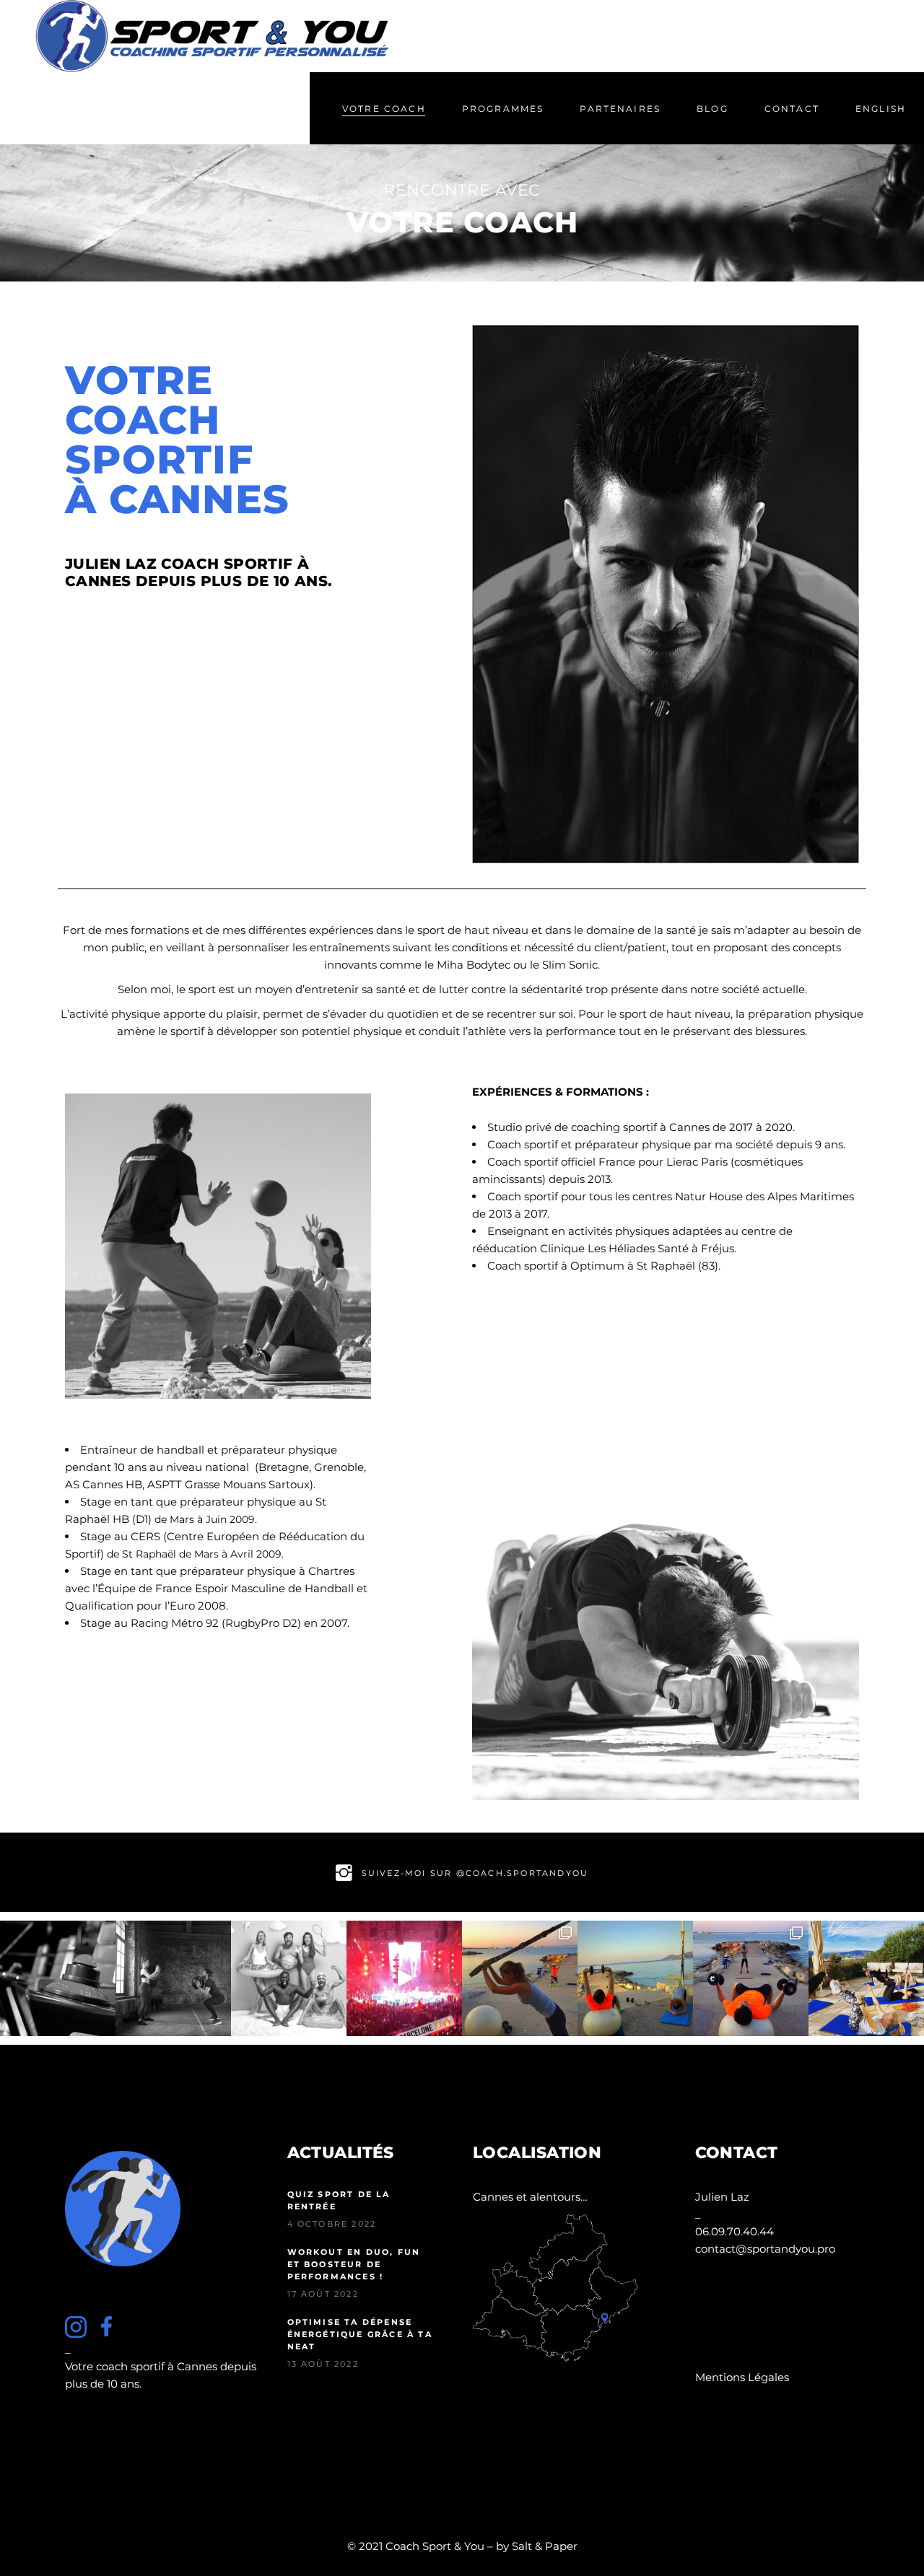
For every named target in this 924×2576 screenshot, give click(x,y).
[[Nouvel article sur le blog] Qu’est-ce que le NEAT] (289, 1978)
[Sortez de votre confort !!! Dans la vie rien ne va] (635, 1978)
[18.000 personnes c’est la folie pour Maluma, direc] (404, 1978)
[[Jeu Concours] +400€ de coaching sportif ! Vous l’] (58, 1978)
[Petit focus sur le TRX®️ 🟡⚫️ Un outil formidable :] (520, 1978)
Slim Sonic (570, 965)
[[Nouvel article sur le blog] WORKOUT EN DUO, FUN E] (173, 1978)
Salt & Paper (545, 2546)
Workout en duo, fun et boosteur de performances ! (354, 2264)
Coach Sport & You (435, 2546)
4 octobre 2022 (332, 2224)
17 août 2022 (323, 2294)
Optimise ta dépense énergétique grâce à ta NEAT (360, 2334)
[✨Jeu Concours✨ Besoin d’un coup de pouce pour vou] (751, 1978)
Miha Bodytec (474, 965)
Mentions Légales (742, 2377)
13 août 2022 (323, 2364)
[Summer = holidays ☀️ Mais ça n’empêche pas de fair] (866, 1978)
